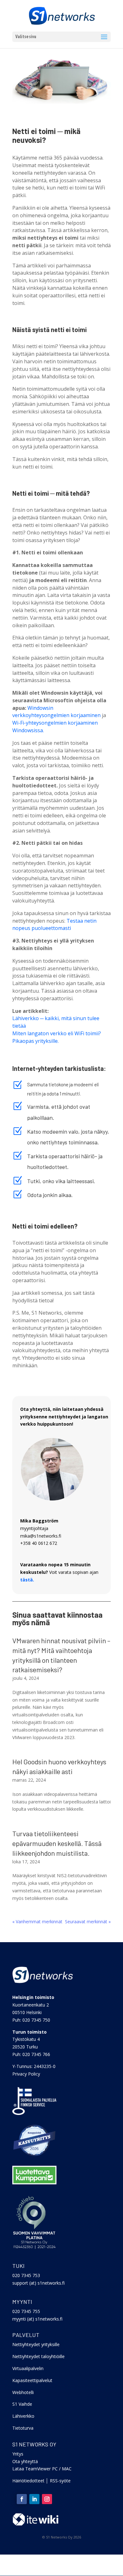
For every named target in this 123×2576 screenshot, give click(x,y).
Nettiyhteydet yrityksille (36, 2344)
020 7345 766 (36, 2054)
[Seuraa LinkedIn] (34, 2499)
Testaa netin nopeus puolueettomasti (54, 925)
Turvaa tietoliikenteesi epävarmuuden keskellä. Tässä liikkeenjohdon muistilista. (57, 1843)
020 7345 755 (26, 2311)
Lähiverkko (23, 2416)
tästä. (27, 1580)
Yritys (18, 2454)
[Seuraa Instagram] (47, 2499)
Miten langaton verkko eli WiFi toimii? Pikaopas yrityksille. (57, 1037)
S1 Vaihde (22, 2404)
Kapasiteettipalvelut (32, 2380)
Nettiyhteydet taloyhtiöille (38, 2356)
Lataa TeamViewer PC (35, 2469)
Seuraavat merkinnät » (88, 1922)
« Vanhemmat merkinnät (37, 1922)
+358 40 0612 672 (39, 1543)
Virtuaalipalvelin (28, 2368)
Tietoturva (23, 2428)
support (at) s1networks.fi (38, 2283)
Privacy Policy (26, 2074)
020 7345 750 (36, 2020)
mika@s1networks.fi (41, 1536)
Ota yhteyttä (25, 2461)
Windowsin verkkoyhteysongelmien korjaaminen (56, 712)
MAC (67, 2469)
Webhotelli (23, 2392)
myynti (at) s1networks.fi (37, 2319)
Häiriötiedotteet (28, 2481)
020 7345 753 (26, 2275)
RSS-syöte (60, 2481)
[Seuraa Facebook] (22, 2499)
